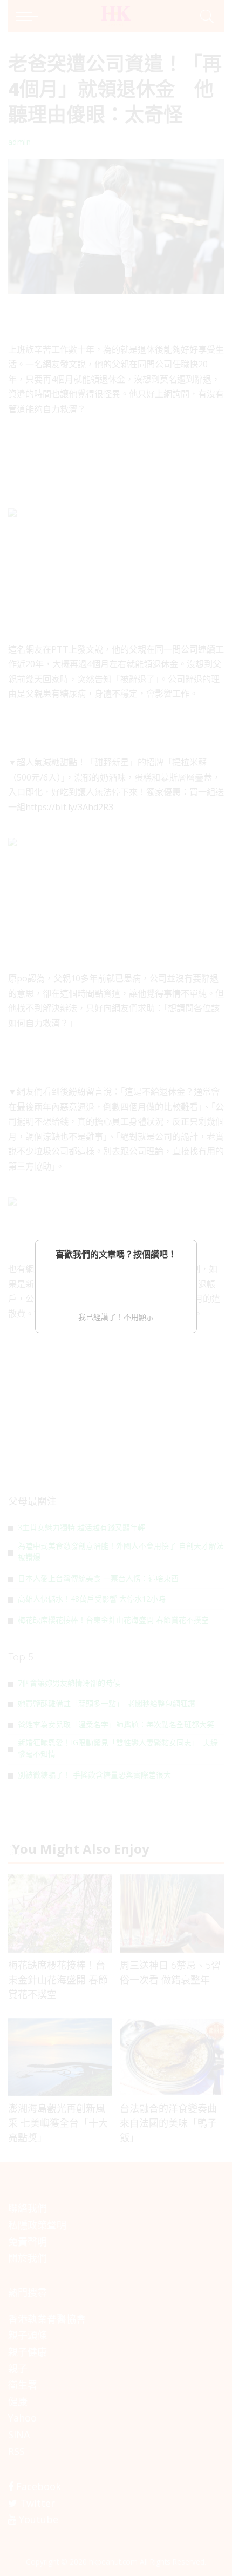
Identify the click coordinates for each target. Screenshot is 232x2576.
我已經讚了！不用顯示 (116, 1317)
